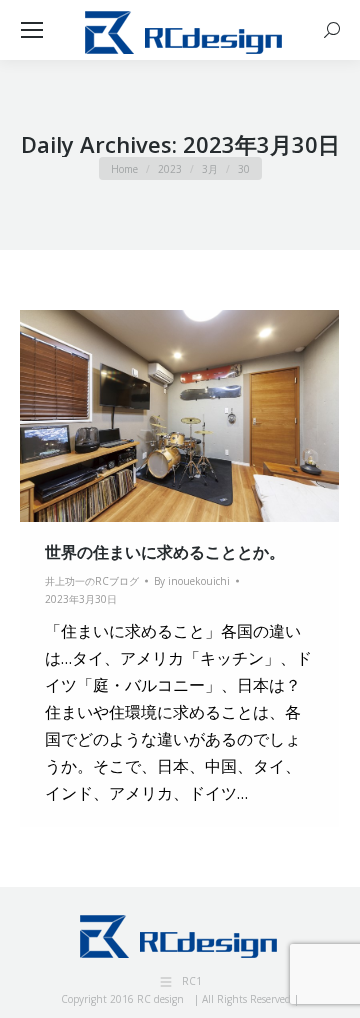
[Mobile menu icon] (32, 30)
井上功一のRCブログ (92, 581)
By (192, 581)
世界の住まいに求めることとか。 (165, 552)
